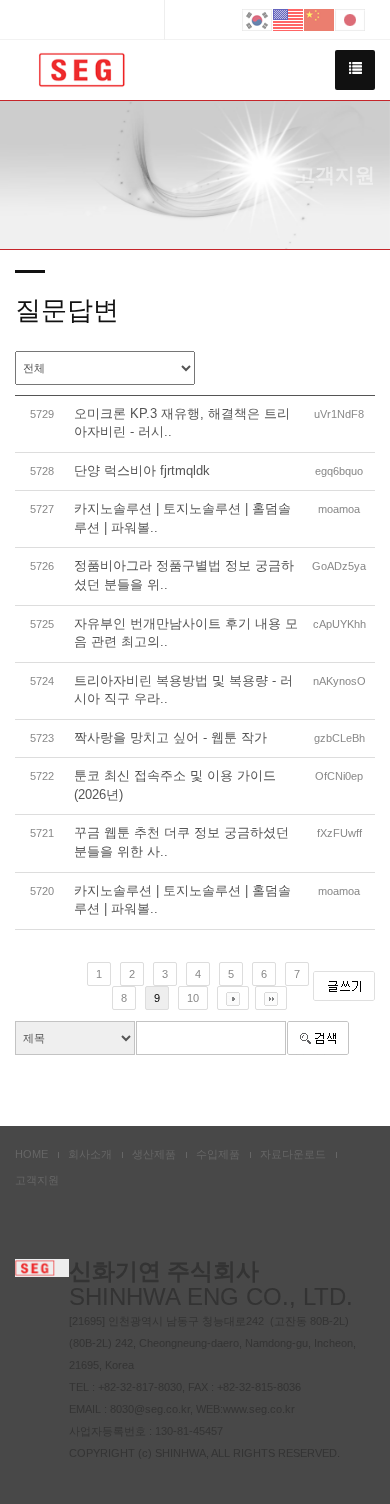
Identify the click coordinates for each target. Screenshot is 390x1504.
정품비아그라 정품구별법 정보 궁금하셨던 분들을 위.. (184, 575)
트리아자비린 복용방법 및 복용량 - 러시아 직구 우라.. (183, 690)
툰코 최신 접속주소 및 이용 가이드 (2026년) (175, 785)
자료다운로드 (293, 1154)
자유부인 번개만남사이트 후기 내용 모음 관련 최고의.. (186, 633)
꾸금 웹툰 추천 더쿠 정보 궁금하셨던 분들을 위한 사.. (181, 842)
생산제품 (154, 1154)
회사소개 (90, 1154)
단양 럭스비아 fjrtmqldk (142, 470)
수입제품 (218, 1154)
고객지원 (37, 1180)
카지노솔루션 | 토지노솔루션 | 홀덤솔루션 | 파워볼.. (182, 518)
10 (193, 998)
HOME (31, 1154)
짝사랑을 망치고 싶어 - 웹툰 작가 (170, 737)
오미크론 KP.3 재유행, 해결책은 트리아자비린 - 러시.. (182, 423)
